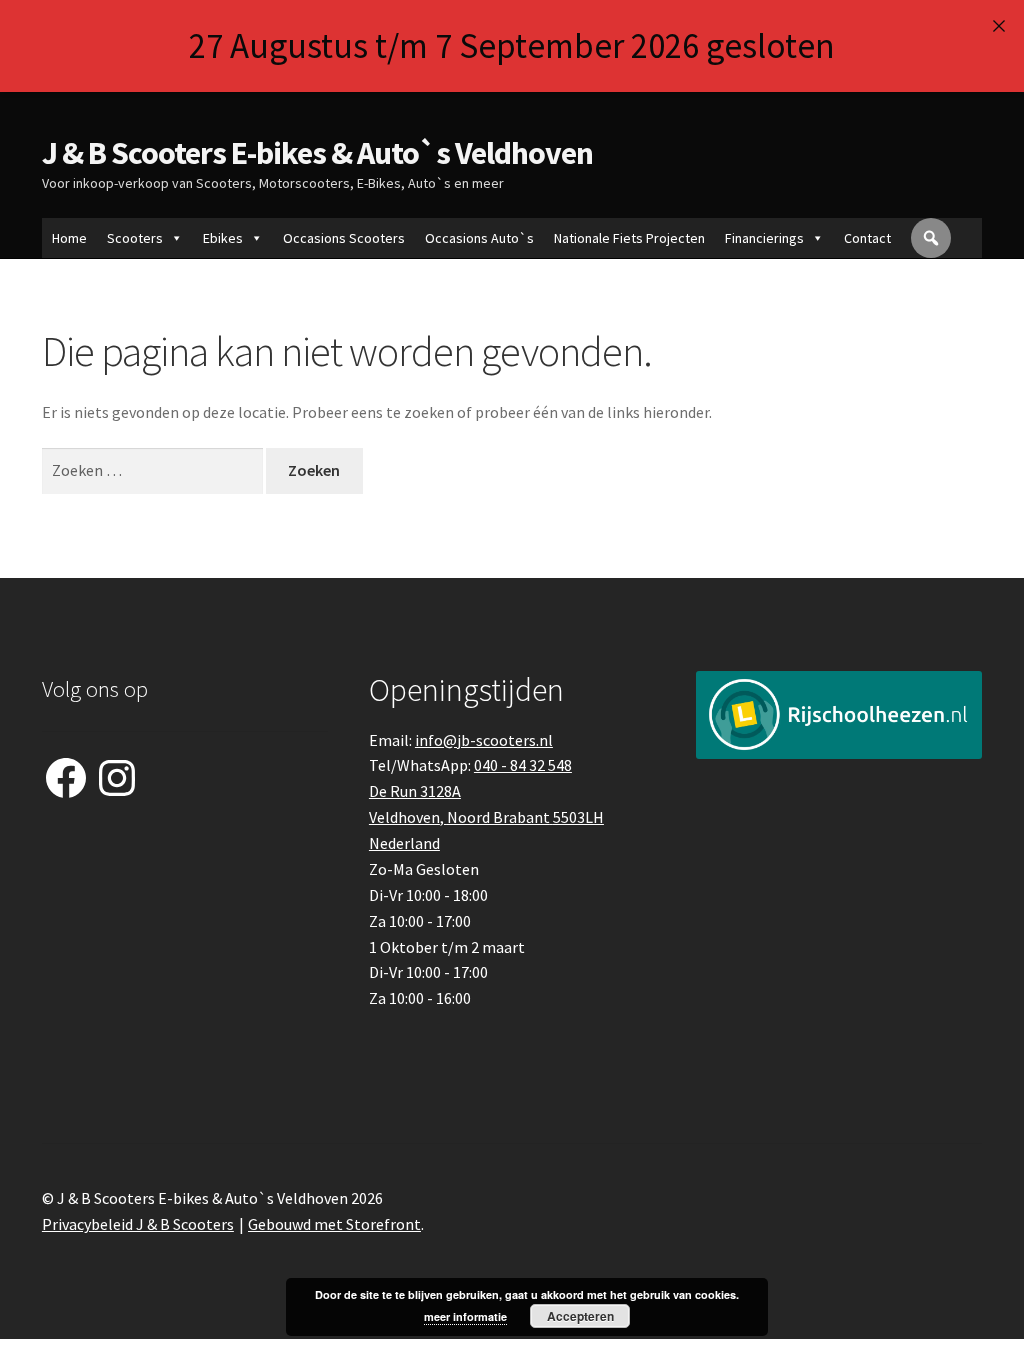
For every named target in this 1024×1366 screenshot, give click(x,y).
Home (69, 238)
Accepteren (580, 1316)
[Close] (998, 25)
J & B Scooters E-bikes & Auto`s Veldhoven (317, 153)
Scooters (135, 238)
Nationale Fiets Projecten (629, 238)
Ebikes (223, 238)
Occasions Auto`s (479, 238)
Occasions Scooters (344, 238)
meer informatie (465, 1316)
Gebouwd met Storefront (334, 1224)
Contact (867, 238)
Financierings (764, 238)
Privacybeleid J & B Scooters (138, 1224)
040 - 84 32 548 (523, 765)
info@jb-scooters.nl (484, 740)
